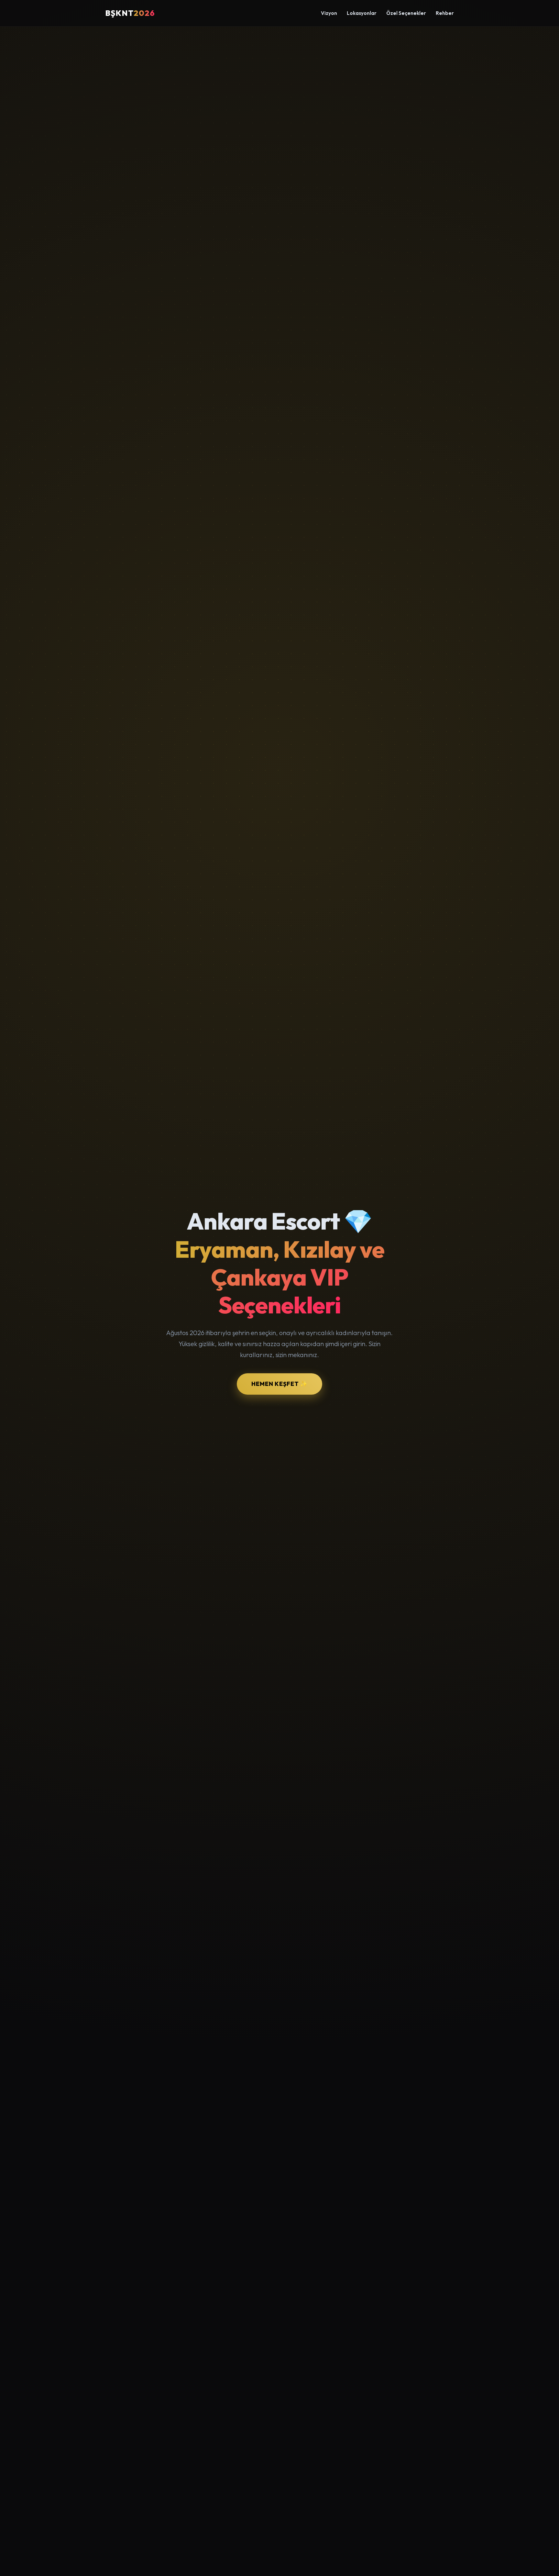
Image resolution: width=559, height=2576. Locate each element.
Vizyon (329, 13)
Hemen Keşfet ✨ (279, 1384)
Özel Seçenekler (406, 13)
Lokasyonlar (362, 13)
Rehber (445, 13)
